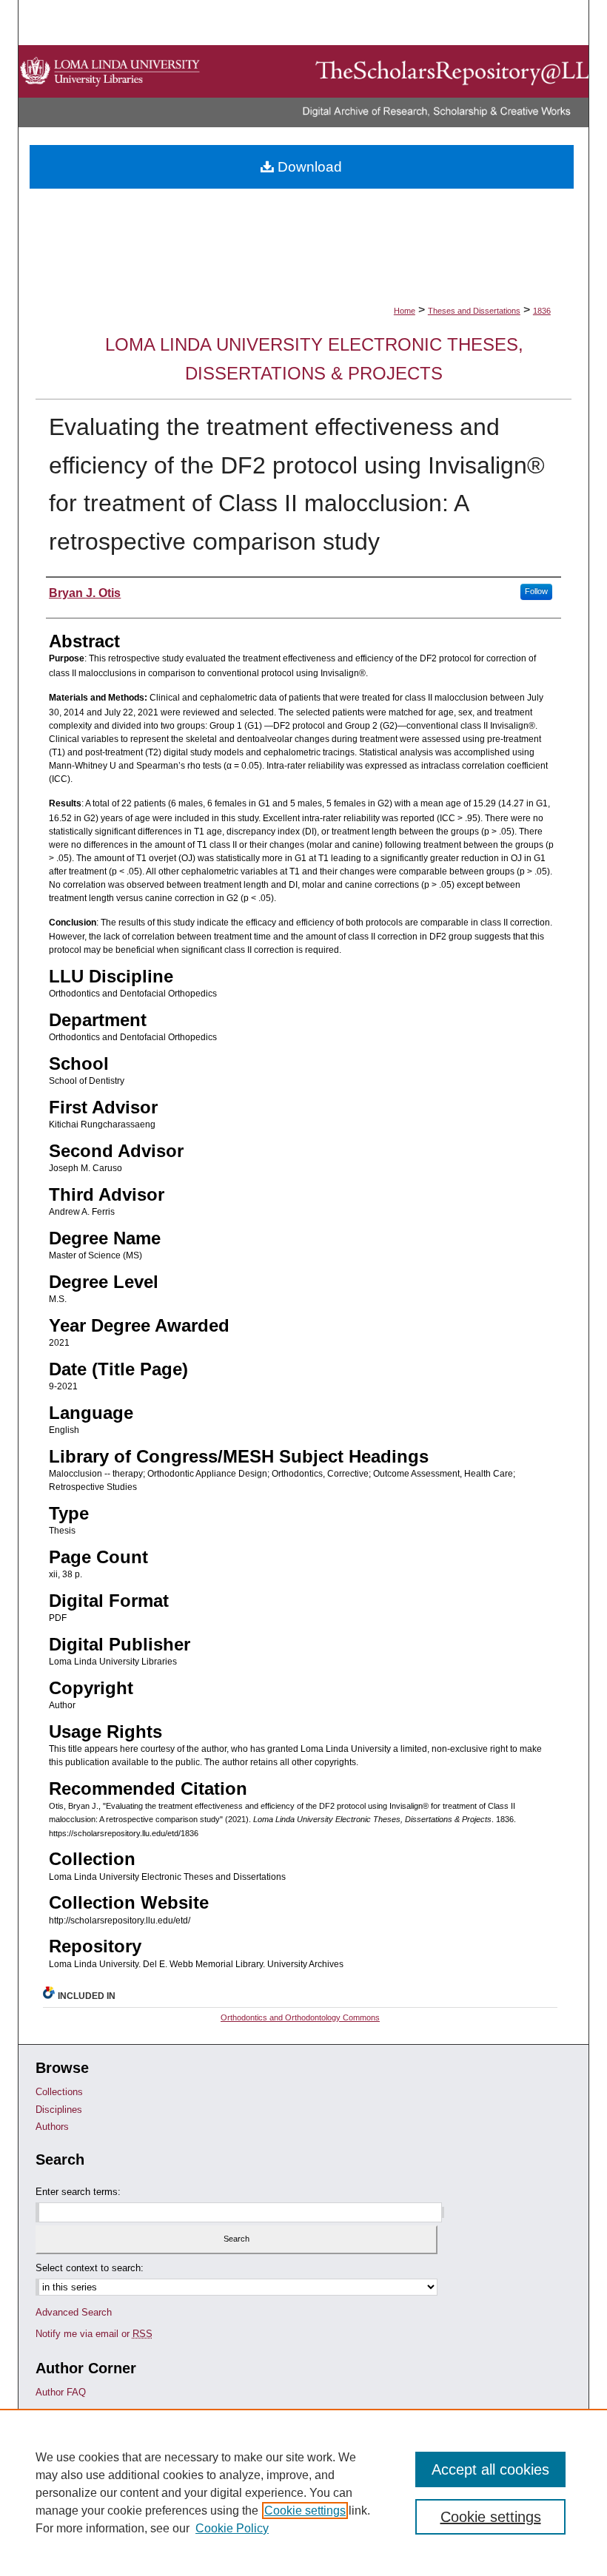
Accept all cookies (490, 2469)
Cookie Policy (232, 2528)
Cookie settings (305, 2511)
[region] (303, 2492)
